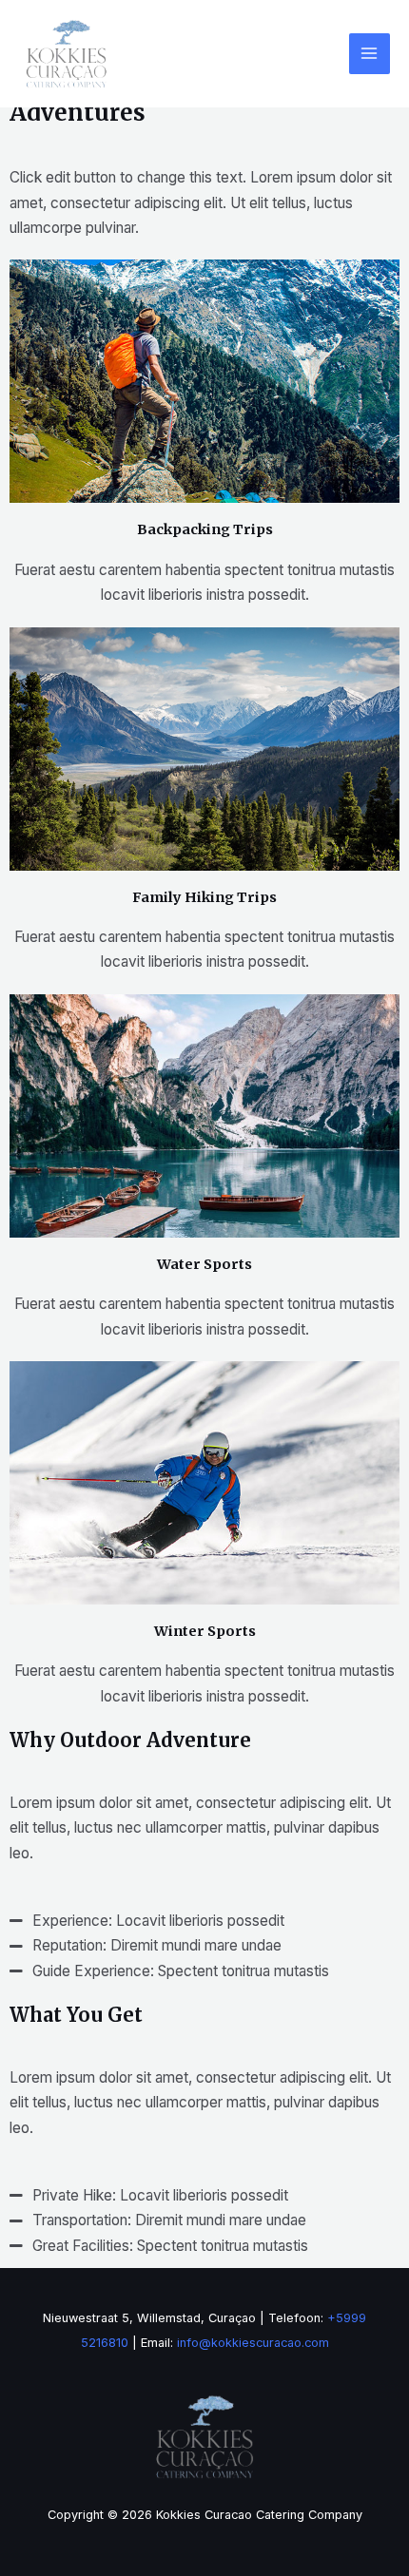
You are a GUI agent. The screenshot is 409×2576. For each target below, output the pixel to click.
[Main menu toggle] (370, 54)
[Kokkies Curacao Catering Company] (67, 54)
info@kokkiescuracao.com (253, 2343)
